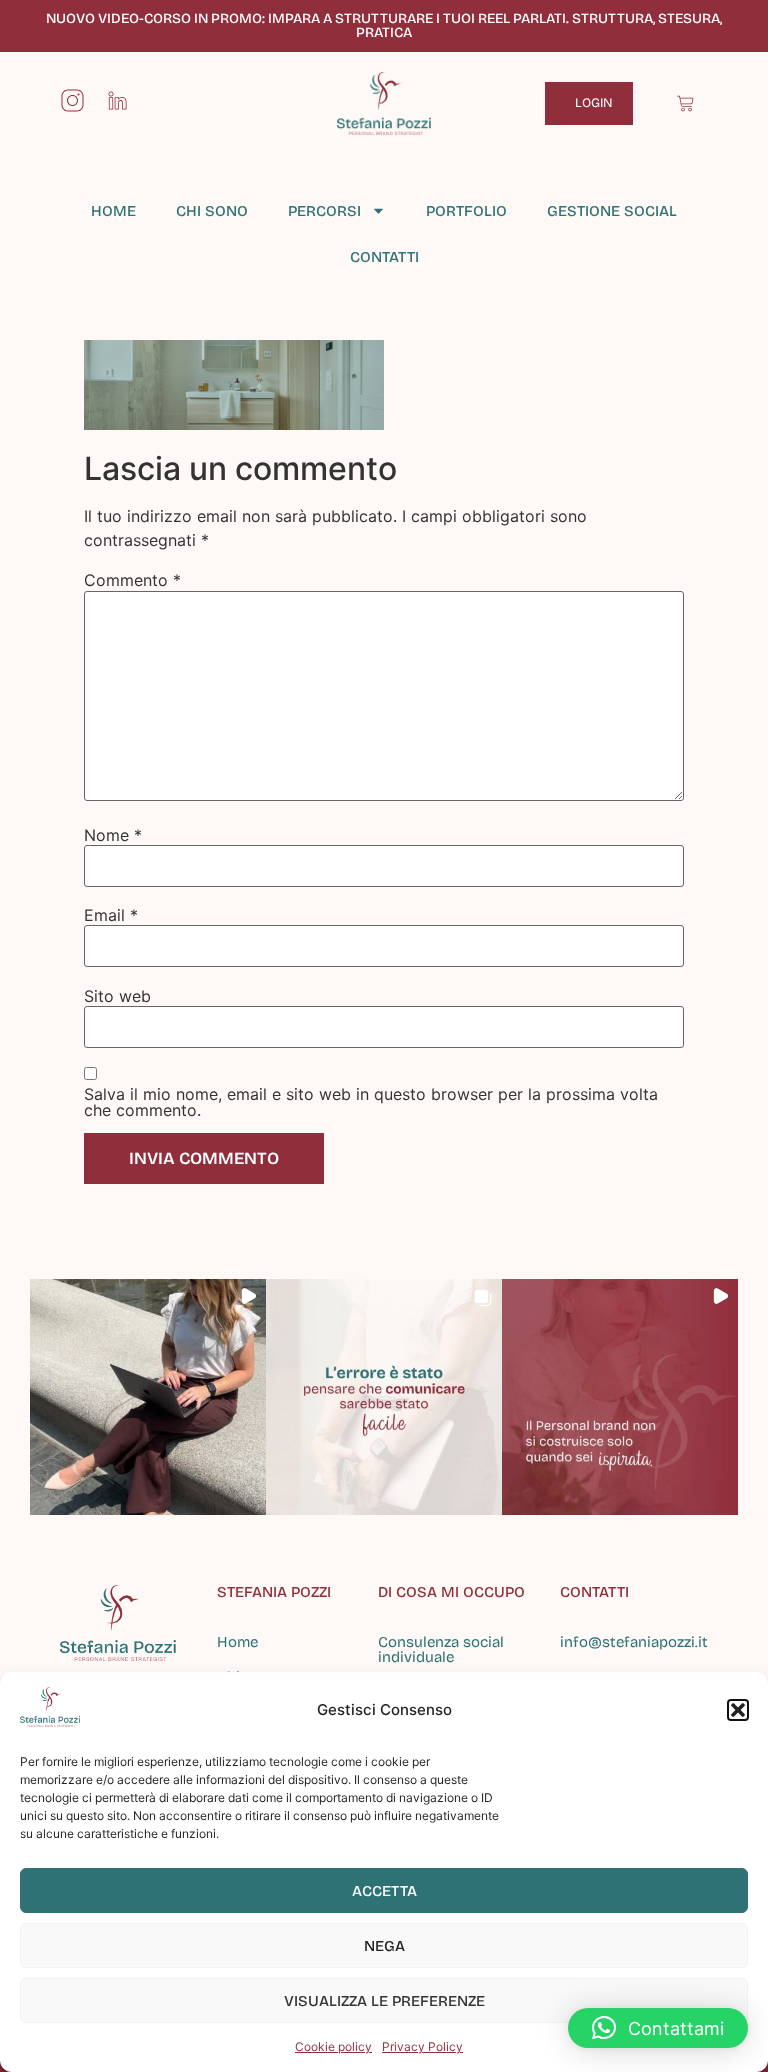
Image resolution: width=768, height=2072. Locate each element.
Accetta (384, 1891)
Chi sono (212, 211)
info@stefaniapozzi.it (634, 1642)
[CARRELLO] (685, 103)
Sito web (117, 996)
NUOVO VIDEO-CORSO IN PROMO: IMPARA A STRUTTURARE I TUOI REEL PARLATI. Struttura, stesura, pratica (384, 25)
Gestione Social (612, 211)
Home (113, 211)
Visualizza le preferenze (384, 2001)
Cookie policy (333, 2046)
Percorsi (324, 211)
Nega (384, 1946)
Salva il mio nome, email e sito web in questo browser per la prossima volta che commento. (371, 1102)
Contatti (384, 257)
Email (111, 915)
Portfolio (466, 211)
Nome (113, 835)
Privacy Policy (422, 2046)
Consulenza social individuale (441, 1649)
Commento (132, 580)
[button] (738, 1710)
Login (594, 103)
